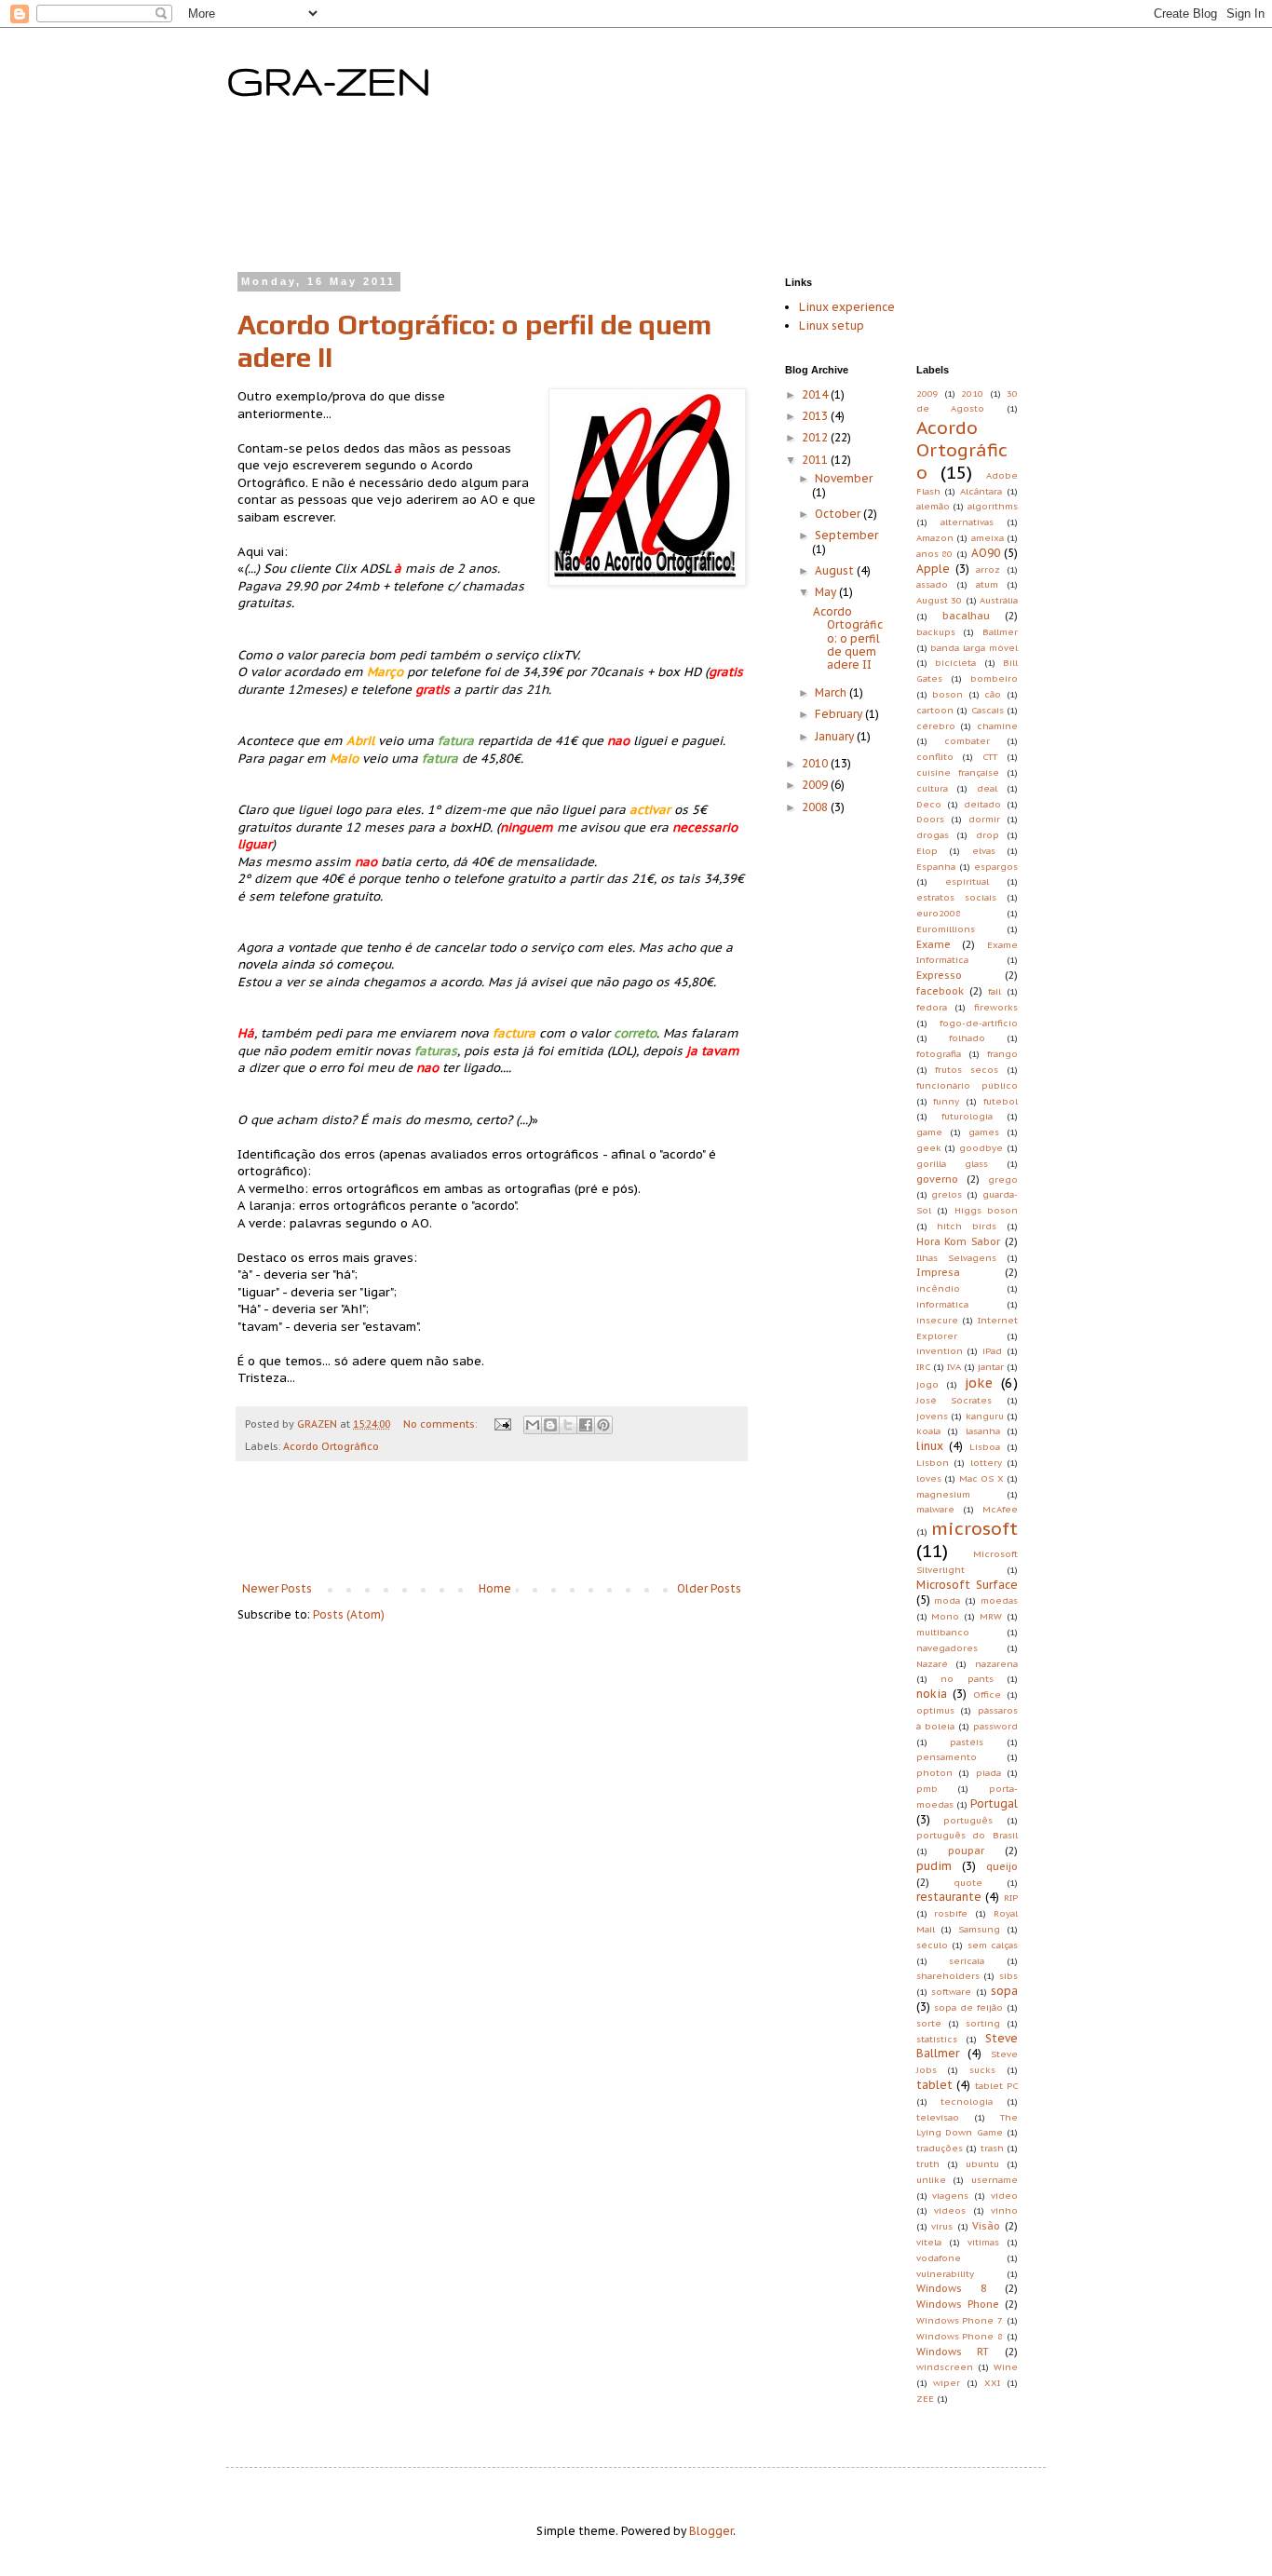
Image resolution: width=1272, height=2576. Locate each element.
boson (947, 694)
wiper (947, 2383)
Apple (933, 569)
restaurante (949, 1897)
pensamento (947, 1757)
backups (936, 632)
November (844, 478)
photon (934, 1773)
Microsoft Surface (968, 1585)
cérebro (936, 726)
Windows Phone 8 (960, 2336)
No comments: (441, 1424)
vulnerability (945, 2274)
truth (928, 2164)
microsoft (974, 1528)
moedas (999, 1600)
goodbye (981, 1148)
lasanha (983, 1431)
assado (932, 584)
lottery (986, 1463)
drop (988, 835)
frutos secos (967, 1070)
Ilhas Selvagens (956, 1258)
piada (988, 1773)
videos (950, 2210)
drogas (933, 835)
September (846, 535)
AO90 (986, 553)
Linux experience (847, 307)
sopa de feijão (968, 2007)
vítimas (983, 2242)
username (995, 2180)
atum (987, 584)
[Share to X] (568, 1425)
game (929, 1132)
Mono (945, 1616)
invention (940, 1351)
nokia (932, 1694)
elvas (984, 851)
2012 (816, 437)
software (951, 1992)
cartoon (935, 710)
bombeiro (994, 678)
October (839, 514)
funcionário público (968, 1085)
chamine (997, 726)
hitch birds (967, 1226)
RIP (1011, 1898)
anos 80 (935, 554)
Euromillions (946, 929)
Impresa (938, 1272)
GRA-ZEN (329, 80)
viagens (950, 2196)
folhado (967, 1038)
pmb (927, 1789)
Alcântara (981, 491)
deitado (982, 804)
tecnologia (967, 2101)
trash (992, 2148)
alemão (933, 506)
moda (947, 1600)
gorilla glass (952, 1164)
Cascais (988, 710)
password (995, 1726)
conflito (935, 757)
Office (987, 1695)
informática (942, 1304)
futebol (1001, 1101)
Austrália (999, 600)
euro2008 (939, 913)
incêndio (938, 1288)
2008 (816, 807)
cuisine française (958, 773)
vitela (929, 2242)
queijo (1002, 1866)
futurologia (967, 1116)
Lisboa (985, 1447)
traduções (940, 2148)
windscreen (945, 2367)
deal (987, 788)
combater (967, 741)
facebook (940, 991)
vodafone (939, 2258)
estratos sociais (956, 897)
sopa (1004, 1991)
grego (1003, 1180)
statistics (937, 2039)
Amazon (935, 538)
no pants (967, 1679)
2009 (816, 785)
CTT (990, 757)
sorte (929, 2023)
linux (930, 1446)
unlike (931, 2180)
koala (928, 1431)
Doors (930, 819)
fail (995, 991)
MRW (991, 1616)
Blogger (711, 2531)
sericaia (967, 1961)
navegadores (947, 1648)
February (840, 714)
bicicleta (955, 663)
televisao (938, 2117)
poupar (966, 1851)
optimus (935, 1710)
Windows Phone (958, 2304)
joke (979, 1383)
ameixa (988, 538)
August (836, 570)
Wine (1006, 2367)
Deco (929, 804)
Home (495, 1588)
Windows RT (953, 2352)
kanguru (985, 1416)
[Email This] (533, 1425)
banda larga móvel (974, 648)
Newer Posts (277, 1588)
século (932, 1945)
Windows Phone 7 (960, 2320)
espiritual (967, 881)
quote (968, 1883)
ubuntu (982, 2164)
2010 (816, 763)
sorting (983, 2023)
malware (935, 1509)
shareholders (948, 1976)
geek (929, 1148)
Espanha (936, 867)
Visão (986, 2226)
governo (937, 1179)
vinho (1004, 2210)
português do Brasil (968, 1835)
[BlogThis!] (550, 1425)
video (1004, 2196)
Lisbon (933, 1463)
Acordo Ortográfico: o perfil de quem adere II (848, 638)
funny (946, 1101)
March (832, 692)
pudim (934, 1866)
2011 (816, 460)
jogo (927, 1384)
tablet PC (997, 2086)
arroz (988, 569)
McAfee (1000, 1509)
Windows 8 (951, 2288)
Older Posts (709, 1588)
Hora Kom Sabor (959, 1241)
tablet (934, 2085)
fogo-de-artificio (979, 1023)
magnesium (943, 1494)
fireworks (996, 1007)
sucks (982, 2070)
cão (993, 694)
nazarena (996, 1664)
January (836, 736)
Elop (927, 851)
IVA (954, 1367)
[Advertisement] (593, 197)
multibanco (943, 1632)
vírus (942, 2226)
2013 (816, 416)
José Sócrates (954, 1400)
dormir (984, 819)
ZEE (925, 2399)
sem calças (993, 1945)
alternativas (967, 522)
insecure (937, 1320)
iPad (992, 1351)
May (827, 592)
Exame (934, 944)
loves (929, 1478)
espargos (996, 867)
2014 (816, 394)
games (984, 1132)
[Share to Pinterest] (603, 1425)
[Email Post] (502, 1424)
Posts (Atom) (349, 1614)
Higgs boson (987, 1210)
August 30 (940, 600)
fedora (932, 1007)
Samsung (979, 1929)
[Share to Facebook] (586, 1425)
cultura (932, 788)
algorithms (993, 506)
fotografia (939, 1054)
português (968, 1820)
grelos (947, 1194)
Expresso (939, 975)
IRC (923, 1367)
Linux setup (832, 325)
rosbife (951, 1913)
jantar (991, 1367)
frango (1002, 1054)
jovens (932, 1416)
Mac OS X (981, 1478)
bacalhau (966, 616)
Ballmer (1000, 632)
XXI (992, 2383)
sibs (1008, 1976)
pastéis (967, 1742)
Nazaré (932, 1664)
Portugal (994, 1803)
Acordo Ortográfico (331, 1446)
